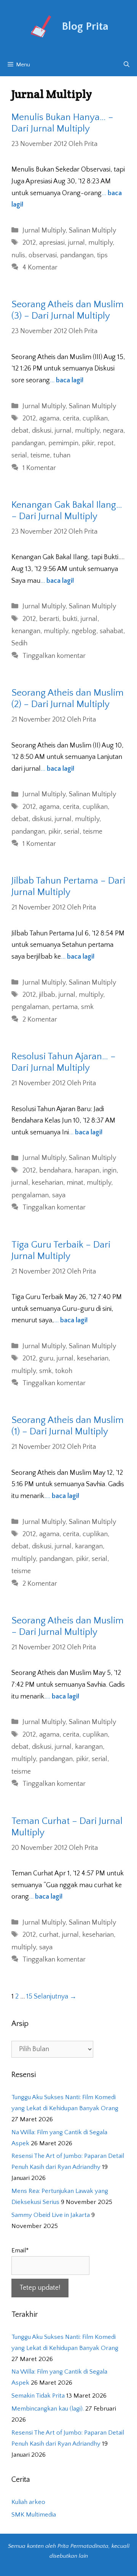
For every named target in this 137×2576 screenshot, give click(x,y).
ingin (110, 1171)
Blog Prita (85, 26)
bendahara (55, 1171)
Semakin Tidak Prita (38, 2396)
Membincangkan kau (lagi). (48, 2409)
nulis (18, 255)
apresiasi (52, 243)
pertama (65, 1007)
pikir (88, 443)
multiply (100, 243)
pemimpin (63, 443)
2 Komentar (40, 1020)
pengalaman (30, 1007)
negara (113, 431)
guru (46, 1359)
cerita (71, 419)
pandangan (77, 255)
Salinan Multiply (92, 231)
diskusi (42, 431)
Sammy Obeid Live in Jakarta (51, 2215)
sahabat (112, 631)
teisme (40, 456)
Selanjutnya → (55, 1997)
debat (20, 431)
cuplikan (95, 419)
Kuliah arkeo (28, 2502)
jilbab (47, 995)
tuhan (62, 456)
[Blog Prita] (40, 26)
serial (19, 456)
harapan (87, 1171)
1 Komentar (39, 468)
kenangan (26, 631)
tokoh (64, 1371)
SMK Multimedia (34, 2515)
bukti (70, 619)
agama (49, 419)
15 (29, 1997)
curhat (49, 1935)
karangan (89, 1546)
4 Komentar (40, 268)
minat (75, 1183)
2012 (29, 243)
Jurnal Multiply (44, 231)
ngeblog (84, 631)
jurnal (76, 243)
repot (106, 443)
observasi (43, 255)
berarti (49, 619)
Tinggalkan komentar (54, 656)
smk (87, 1007)
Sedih (19, 643)
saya (59, 1195)
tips (102, 255)
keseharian (47, 1183)
